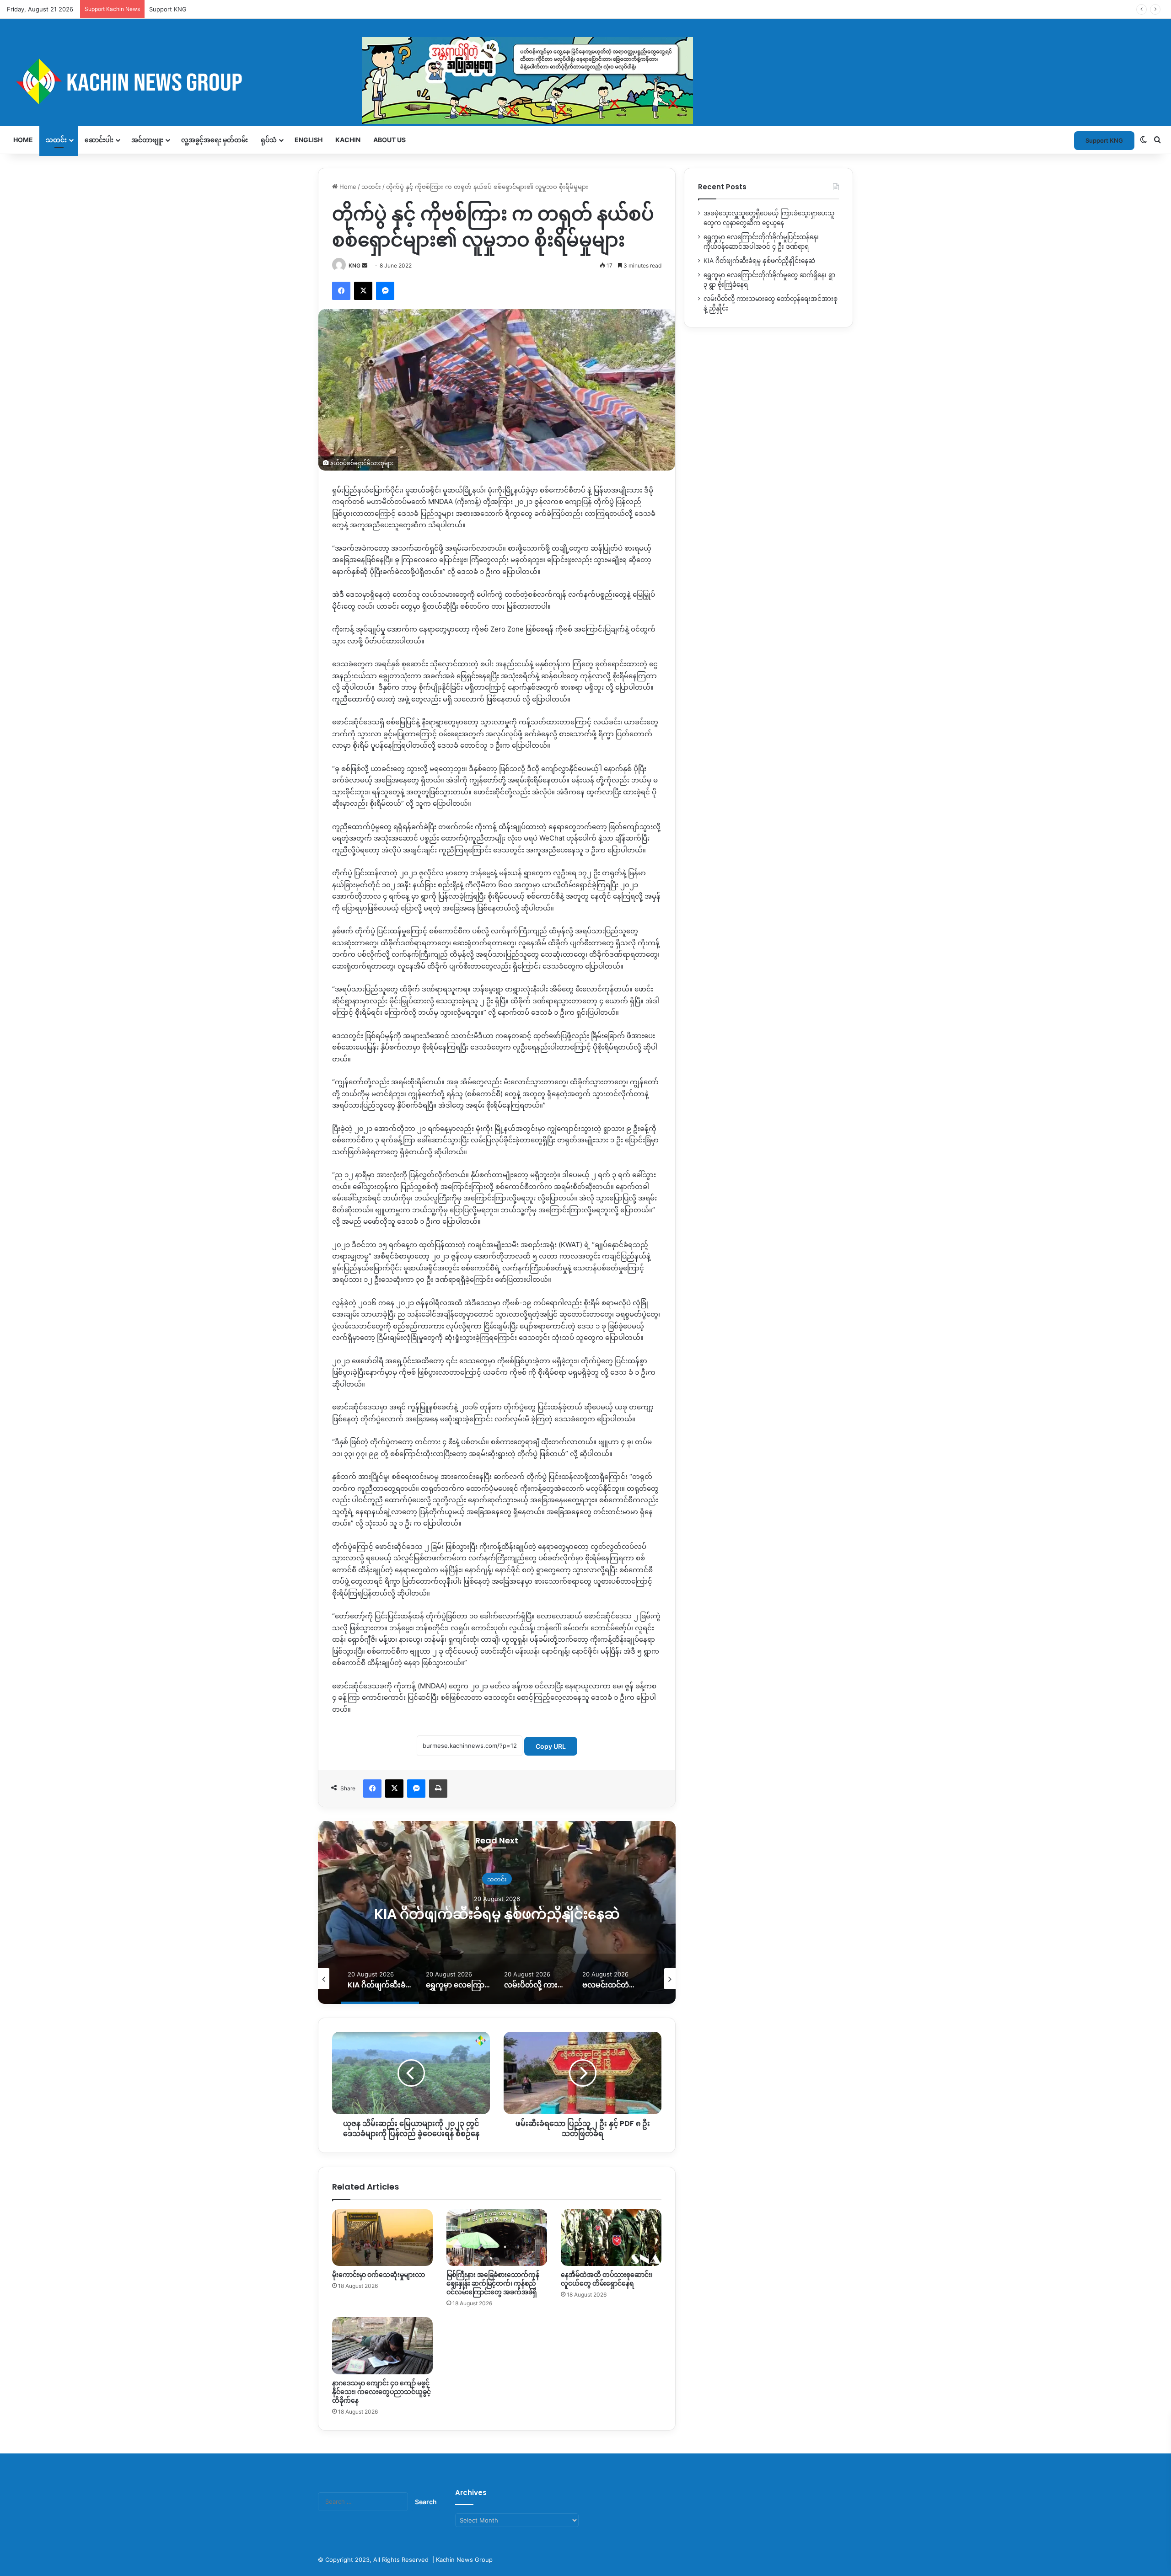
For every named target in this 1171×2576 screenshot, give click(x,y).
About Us (389, 140)
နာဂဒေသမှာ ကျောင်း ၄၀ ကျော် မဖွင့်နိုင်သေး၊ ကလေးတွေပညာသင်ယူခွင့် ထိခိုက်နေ (381, 2392)
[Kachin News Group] (350, 81)
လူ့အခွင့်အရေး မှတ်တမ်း (215, 140)
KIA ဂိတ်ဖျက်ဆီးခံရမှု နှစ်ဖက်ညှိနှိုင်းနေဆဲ (759, 261)
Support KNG (168, 9)
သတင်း (56, 140)
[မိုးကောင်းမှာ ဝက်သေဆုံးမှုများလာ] (382, 2238)
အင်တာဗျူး (147, 140)
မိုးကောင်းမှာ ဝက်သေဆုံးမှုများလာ (379, 2275)
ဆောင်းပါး (99, 140)
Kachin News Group (464, 2560)
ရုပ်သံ (269, 140)
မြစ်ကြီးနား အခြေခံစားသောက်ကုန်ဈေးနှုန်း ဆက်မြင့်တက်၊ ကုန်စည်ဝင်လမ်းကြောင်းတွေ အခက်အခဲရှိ (493, 2283)
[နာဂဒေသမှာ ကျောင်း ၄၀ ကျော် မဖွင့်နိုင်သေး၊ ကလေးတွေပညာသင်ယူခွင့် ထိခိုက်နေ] (382, 2346)
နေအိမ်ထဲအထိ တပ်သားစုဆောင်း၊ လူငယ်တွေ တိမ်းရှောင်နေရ (607, 2279)
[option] (497, 1912)
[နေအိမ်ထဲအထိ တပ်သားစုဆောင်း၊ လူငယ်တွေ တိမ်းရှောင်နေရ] (611, 2238)
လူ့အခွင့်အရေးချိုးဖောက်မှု (497, 1870)
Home (23, 140)
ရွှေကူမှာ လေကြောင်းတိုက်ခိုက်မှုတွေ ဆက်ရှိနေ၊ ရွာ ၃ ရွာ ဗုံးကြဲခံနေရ (497, 1914)
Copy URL (551, 1746)
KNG (355, 265)
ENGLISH (309, 140)
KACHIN (348, 140)
